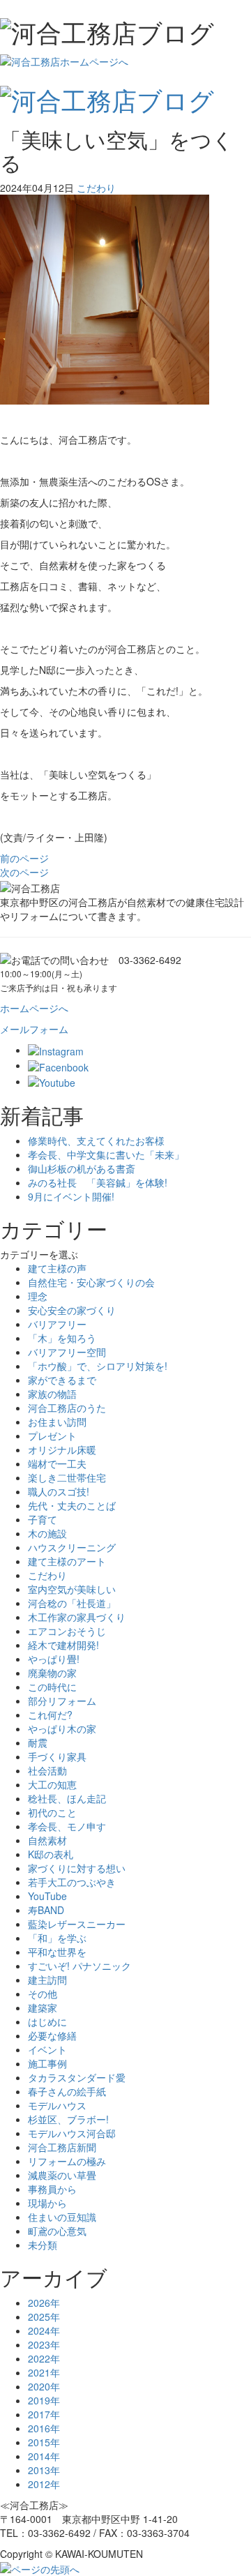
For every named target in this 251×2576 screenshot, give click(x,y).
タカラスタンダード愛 (77, 2077)
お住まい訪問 (57, 1422)
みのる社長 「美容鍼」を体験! (98, 1182)
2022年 (44, 2358)
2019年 (44, 2400)
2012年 (44, 2484)
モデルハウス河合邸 (72, 2133)
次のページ (24, 872)
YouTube (47, 1896)
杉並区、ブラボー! (68, 2119)
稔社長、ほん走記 (67, 1798)
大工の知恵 (52, 1784)
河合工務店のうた (67, 1408)
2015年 (44, 2442)
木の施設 (47, 1533)
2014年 (44, 2456)
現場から (47, 2203)
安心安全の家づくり (72, 1310)
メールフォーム (34, 1029)
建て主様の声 (57, 1268)
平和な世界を (57, 1952)
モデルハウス (57, 2105)
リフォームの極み (67, 2161)
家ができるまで (62, 1380)
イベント (47, 2049)
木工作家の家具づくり (77, 1617)
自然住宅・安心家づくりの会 (91, 1282)
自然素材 (47, 1840)
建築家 (43, 2008)
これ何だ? (50, 1715)
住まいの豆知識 (62, 2217)
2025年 (44, 2317)
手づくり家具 (57, 1756)
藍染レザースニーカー (77, 1924)
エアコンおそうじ (67, 1631)
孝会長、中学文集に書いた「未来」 (106, 1154)
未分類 (43, 2245)
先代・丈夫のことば (72, 1505)
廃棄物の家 (52, 1673)
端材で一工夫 (57, 1463)
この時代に (52, 1687)
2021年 (44, 2372)
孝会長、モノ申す (67, 1826)
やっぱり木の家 (62, 1728)
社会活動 (47, 1770)
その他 (43, 1994)
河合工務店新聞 (62, 2147)
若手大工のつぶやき (72, 1882)
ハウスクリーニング (72, 1547)
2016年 (44, 2428)
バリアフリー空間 (67, 1352)
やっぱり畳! (54, 1659)
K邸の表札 (51, 1854)
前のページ (24, 858)
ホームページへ (34, 1008)
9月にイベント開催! (71, 1196)
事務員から (52, 2189)
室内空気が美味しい (72, 1589)
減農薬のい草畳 (62, 2175)
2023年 (44, 2344)
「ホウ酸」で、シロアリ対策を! (98, 1366)
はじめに (47, 2021)
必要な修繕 (52, 2035)
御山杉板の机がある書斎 (82, 1168)
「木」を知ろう (62, 1338)
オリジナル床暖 (62, 1449)
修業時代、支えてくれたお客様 (96, 1140)
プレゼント (52, 1436)
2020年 (44, 2386)
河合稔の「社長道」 (72, 1603)
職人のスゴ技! (59, 1491)
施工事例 (47, 2063)
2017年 (44, 2414)
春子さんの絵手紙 (67, 2091)
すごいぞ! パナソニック (79, 1966)
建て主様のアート (67, 1561)
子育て (43, 1519)
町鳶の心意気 (57, 2231)
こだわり (96, 188)
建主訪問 (47, 1980)
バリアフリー (57, 1324)
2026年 (44, 2303)
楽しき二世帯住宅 (67, 1477)
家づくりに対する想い (77, 1868)
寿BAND (46, 1910)
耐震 (38, 1742)
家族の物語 (52, 1394)
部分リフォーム (62, 1701)
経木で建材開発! (63, 1645)
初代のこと (52, 1812)
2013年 (44, 2470)
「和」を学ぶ (57, 1938)
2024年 (44, 2330)
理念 (38, 1296)
